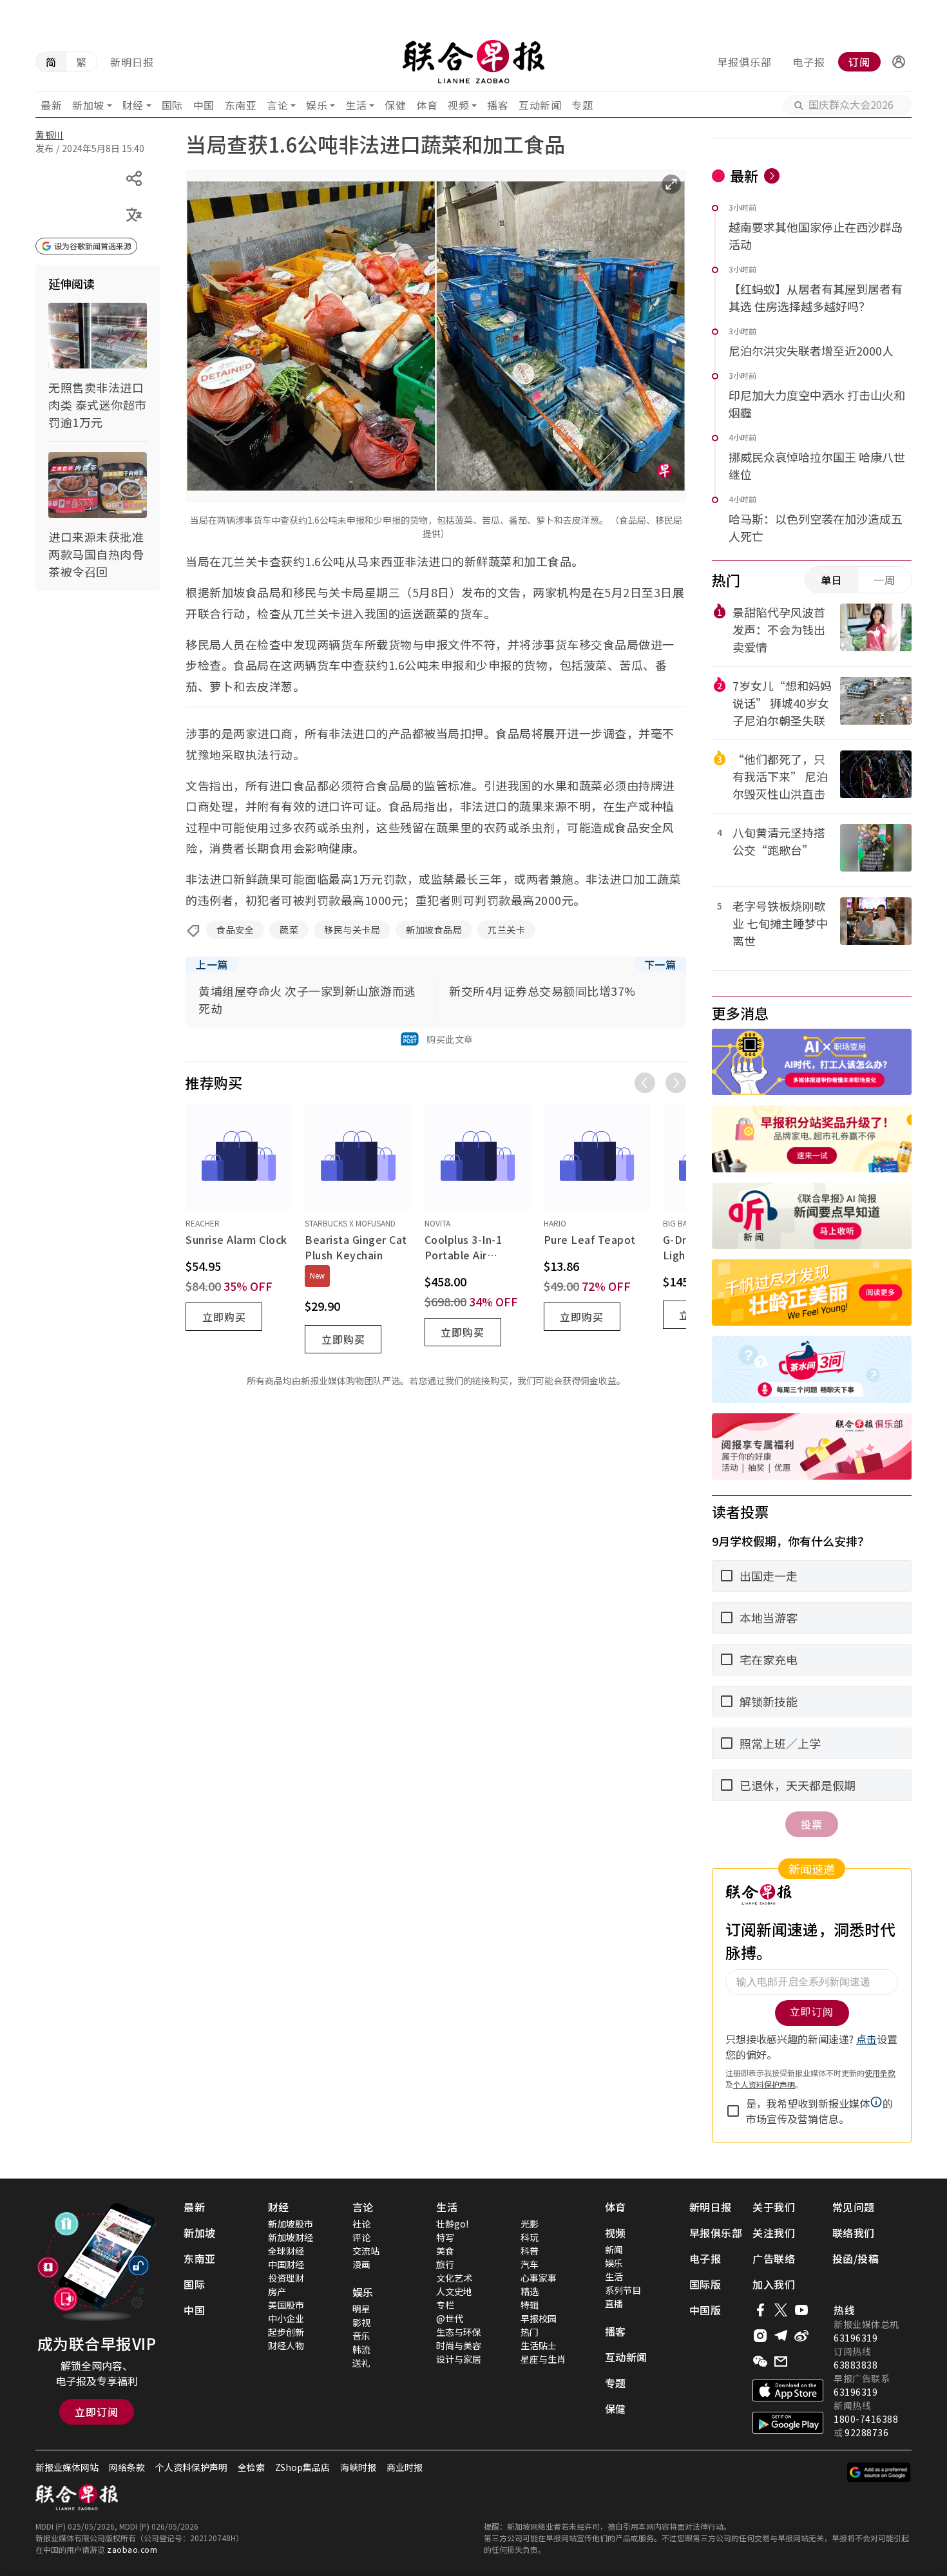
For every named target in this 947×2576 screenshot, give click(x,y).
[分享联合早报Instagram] (760, 2336)
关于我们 (774, 2207)
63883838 (856, 2365)
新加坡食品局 (434, 930)
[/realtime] (772, 176)
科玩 (530, 2237)
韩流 (361, 2349)
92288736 (866, 2432)
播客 (498, 105)
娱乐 (317, 105)
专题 (582, 105)
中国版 (705, 2310)
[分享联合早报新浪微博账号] (801, 2336)
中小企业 (286, 2318)
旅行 (445, 2264)
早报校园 (539, 2318)
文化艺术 (454, 2278)
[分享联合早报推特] (781, 2310)
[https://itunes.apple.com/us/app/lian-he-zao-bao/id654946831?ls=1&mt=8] (788, 2390)
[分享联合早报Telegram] (781, 2336)
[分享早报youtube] (801, 2310)
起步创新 (286, 2332)
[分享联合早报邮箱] (781, 2361)
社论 (361, 2224)
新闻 (614, 2249)
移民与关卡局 (352, 930)
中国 (204, 105)
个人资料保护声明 (191, 2467)
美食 (445, 2251)
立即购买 (224, 1317)
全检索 (251, 2467)
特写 (445, 2237)
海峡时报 (358, 2467)
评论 (361, 2237)
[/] (473, 62)
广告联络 (774, 2258)
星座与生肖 (543, 2359)
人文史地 (454, 2291)
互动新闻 (540, 105)
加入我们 (774, 2284)
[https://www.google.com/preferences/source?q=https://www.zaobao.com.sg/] (879, 2472)
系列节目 (623, 2290)
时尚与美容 (459, 2345)
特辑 (530, 2305)
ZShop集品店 (302, 2467)
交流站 (366, 2251)
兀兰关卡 (506, 930)
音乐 (361, 2336)
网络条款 (127, 2467)
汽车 (530, 2264)
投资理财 (286, 2278)
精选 (530, 2291)
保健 (395, 105)
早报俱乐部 (744, 62)
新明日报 (132, 62)
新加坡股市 (291, 2224)
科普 (530, 2251)
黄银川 (50, 135)
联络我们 (854, 2233)
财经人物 (286, 2345)
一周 (885, 580)
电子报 (809, 62)
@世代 (450, 2318)
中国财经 (286, 2264)
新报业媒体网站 (67, 2467)
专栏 (445, 2305)
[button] (899, 62)
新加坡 (88, 105)
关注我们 (774, 2233)
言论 (277, 105)
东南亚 (241, 105)
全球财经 (286, 2251)
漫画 (361, 2264)
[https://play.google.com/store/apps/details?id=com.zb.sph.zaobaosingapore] (788, 2423)
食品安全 (235, 930)
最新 (51, 105)
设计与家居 (459, 2359)
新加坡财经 (291, 2237)
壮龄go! (452, 2224)
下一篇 (660, 964)
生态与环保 (459, 2332)
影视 (361, 2322)
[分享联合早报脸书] (760, 2310)
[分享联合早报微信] (760, 2361)
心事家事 (539, 2278)
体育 (427, 105)
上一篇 (212, 964)
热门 (530, 2332)
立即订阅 (97, 2412)
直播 (614, 2304)
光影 (530, 2224)
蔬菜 (289, 930)
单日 (832, 580)
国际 (172, 105)
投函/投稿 (856, 2258)
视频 (458, 105)
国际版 (705, 2284)
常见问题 (854, 2207)
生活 (356, 105)
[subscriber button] (899, 62)
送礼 (361, 2363)
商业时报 (405, 2467)
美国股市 (286, 2305)
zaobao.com (132, 2549)
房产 (277, 2291)
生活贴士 (539, 2345)
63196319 (856, 2338)
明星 (361, 2309)
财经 (133, 105)
